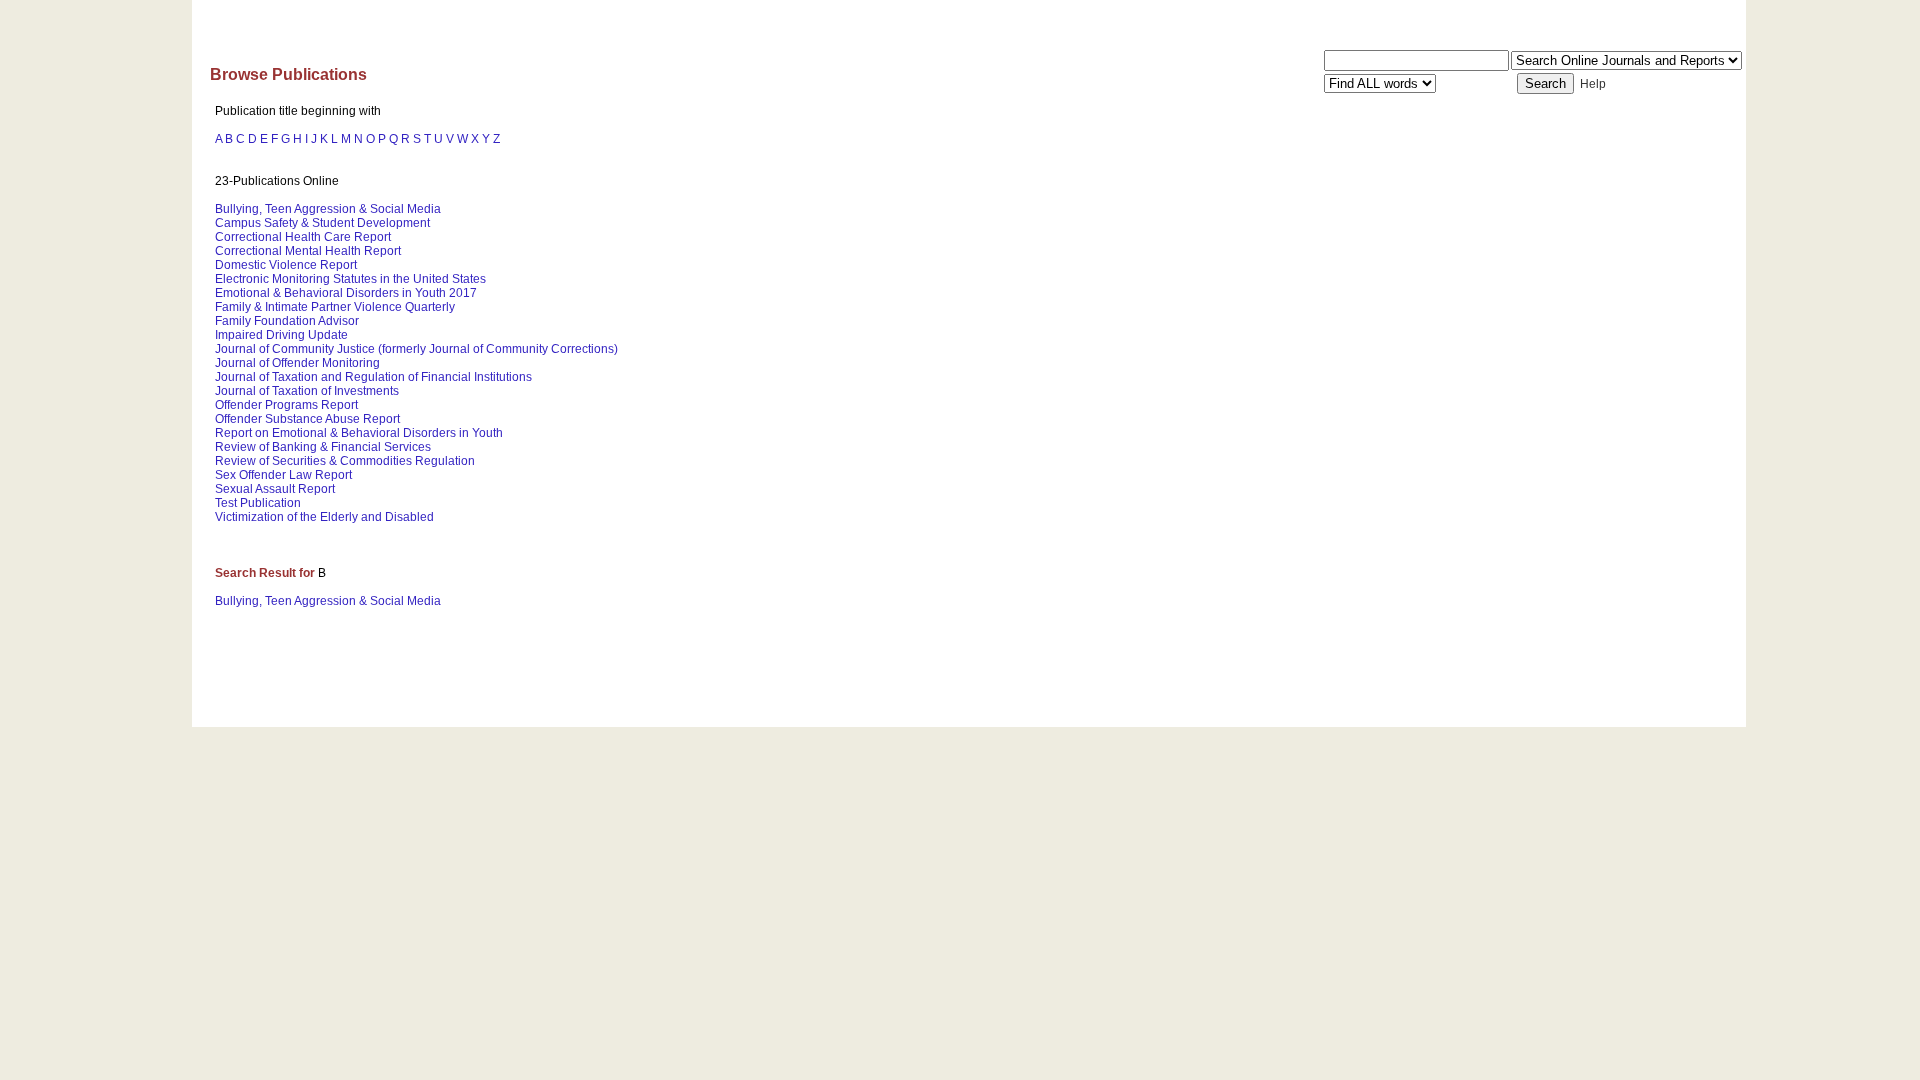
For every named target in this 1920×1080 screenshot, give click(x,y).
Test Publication (258, 503)
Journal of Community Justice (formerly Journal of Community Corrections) (416, 349)
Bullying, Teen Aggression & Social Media (328, 209)
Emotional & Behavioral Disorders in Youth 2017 (346, 293)
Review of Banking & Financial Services (323, 447)
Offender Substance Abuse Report (307, 419)
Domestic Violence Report (286, 265)
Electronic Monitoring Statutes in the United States (350, 279)
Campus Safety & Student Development (322, 223)
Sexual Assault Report (275, 489)
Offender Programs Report (286, 405)
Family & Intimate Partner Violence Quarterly (335, 307)
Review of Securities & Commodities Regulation (345, 461)
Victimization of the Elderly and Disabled (324, 517)
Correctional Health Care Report (303, 237)
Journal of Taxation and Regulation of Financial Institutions (373, 377)
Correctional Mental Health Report (308, 251)
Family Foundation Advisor (287, 321)
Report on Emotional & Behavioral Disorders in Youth (359, 433)
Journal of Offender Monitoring (297, 363)
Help (1593, 84)
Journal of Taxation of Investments (307, 391)
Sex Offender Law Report (283, 475)
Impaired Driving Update (281, 335)
